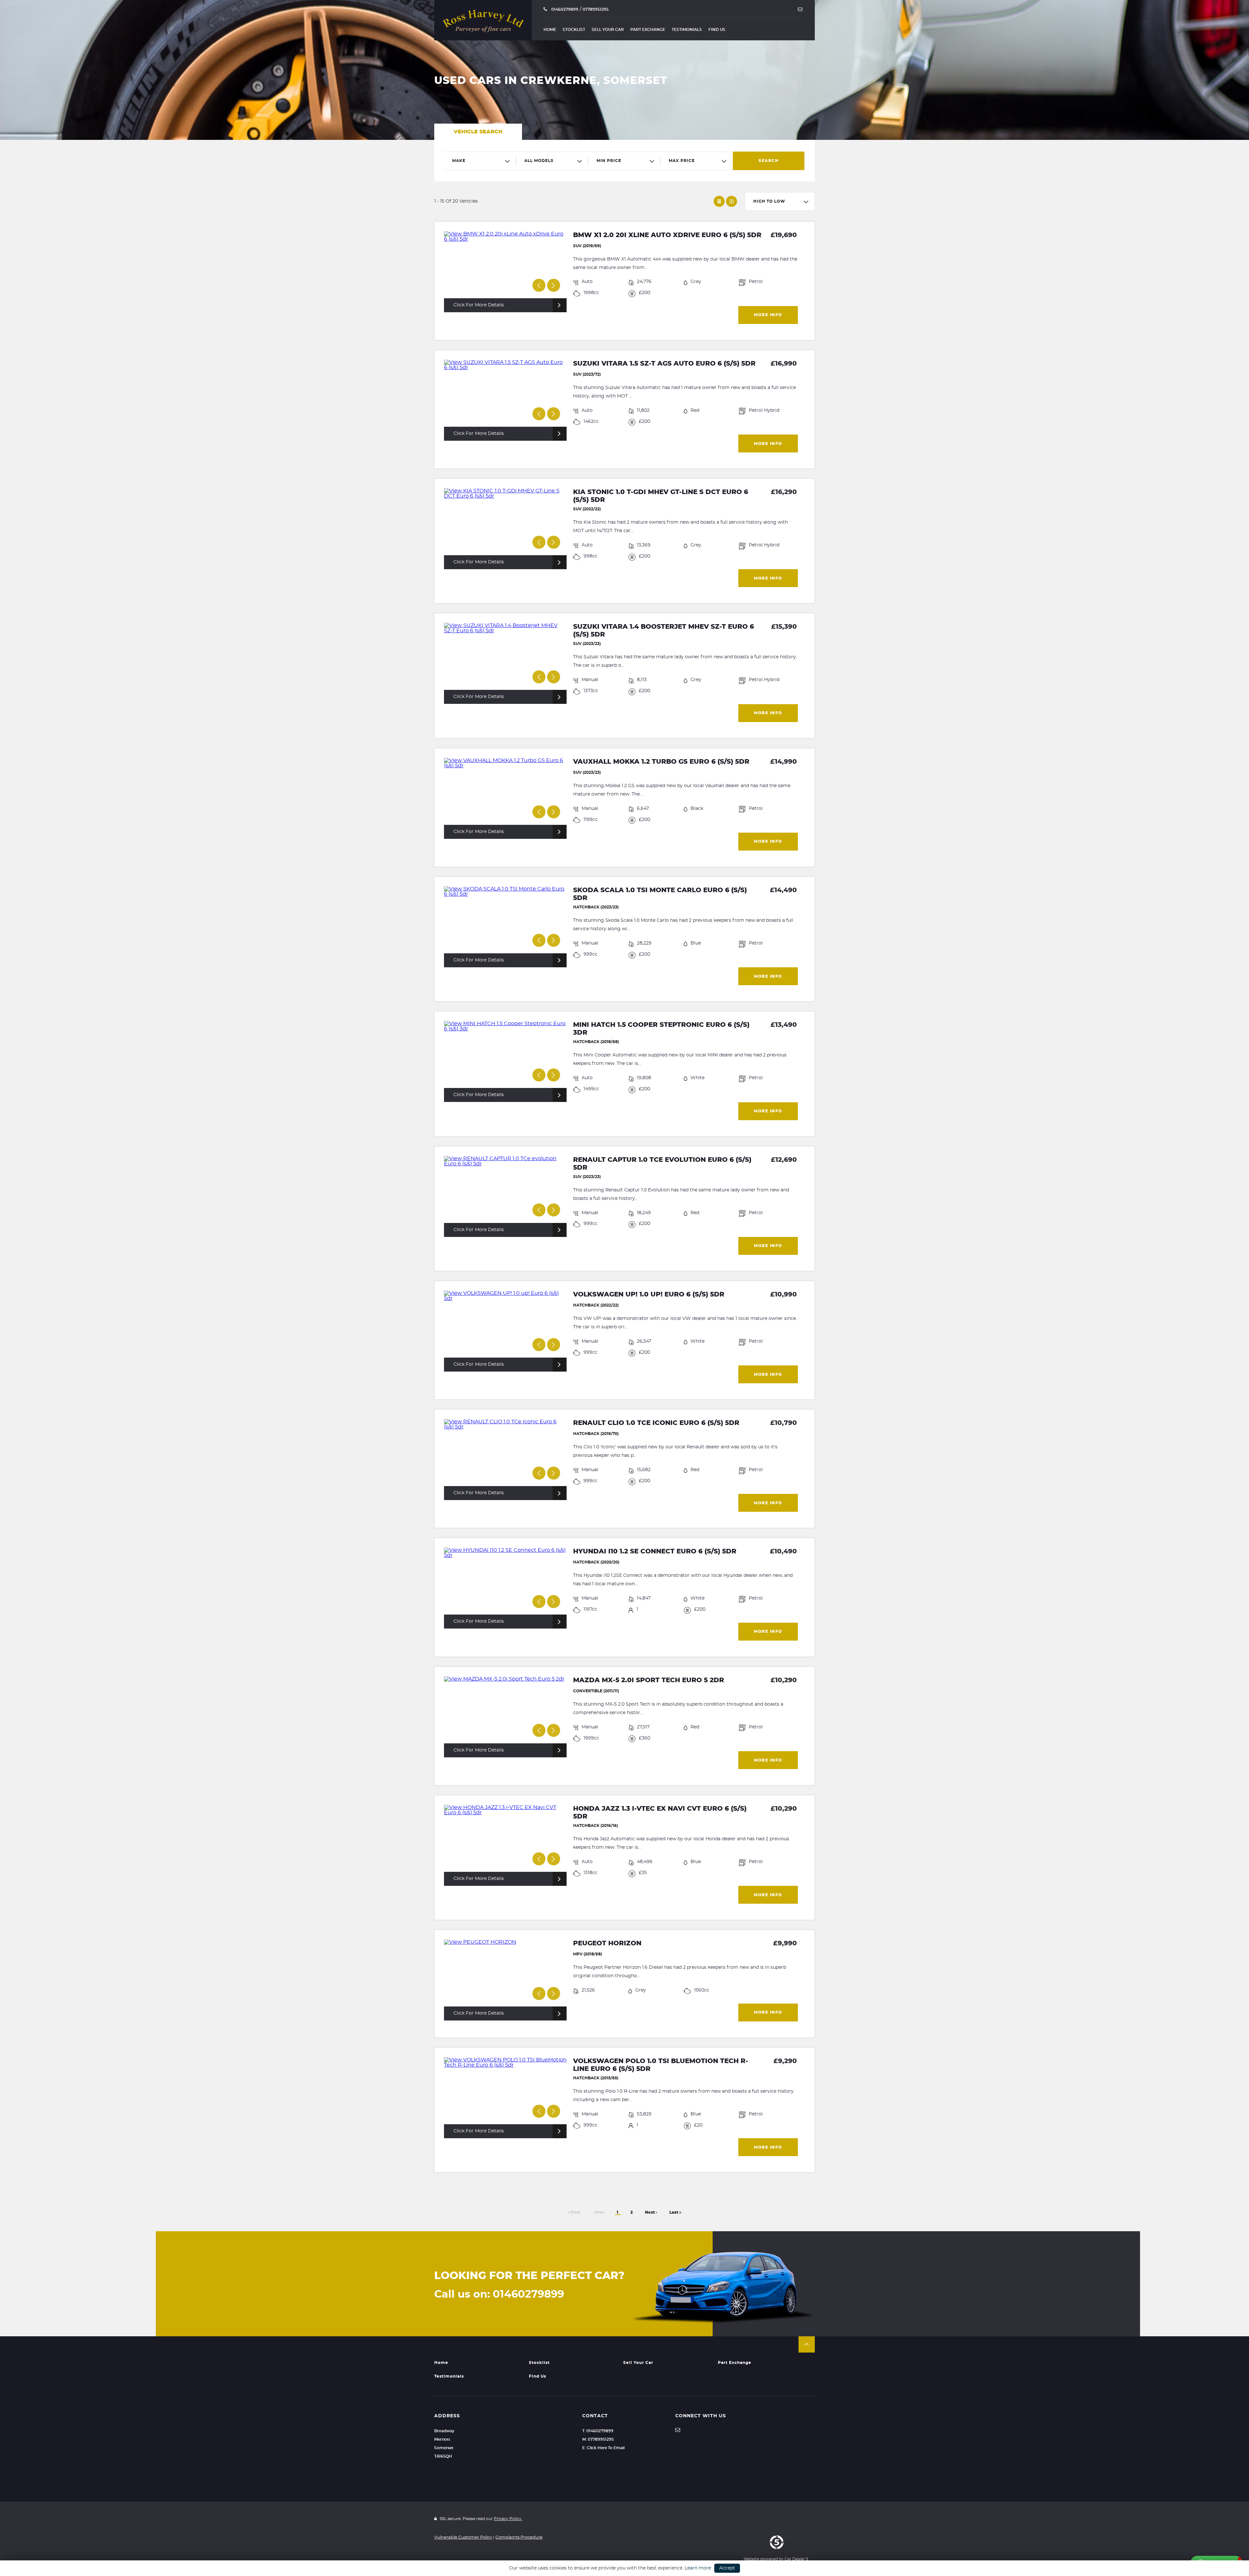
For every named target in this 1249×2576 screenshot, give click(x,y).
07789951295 (596, 9)
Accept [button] (727, 2568)
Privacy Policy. (508, 2519)
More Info (768, 315)
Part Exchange (648, 30)
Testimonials (687, 30)
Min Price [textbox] (609, 161)
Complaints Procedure (519, 2537)
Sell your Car (608, 30)
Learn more (698, 2568)
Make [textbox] (459, 161)
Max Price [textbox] (682, 161)
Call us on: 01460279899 (499, 2294)
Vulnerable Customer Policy (463, 2537)
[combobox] (480, 161)
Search (769, 161)
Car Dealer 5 (796, 2559)
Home (550, 30)
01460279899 (564, 9)
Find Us (717, 30)
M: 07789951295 (598, 2439)
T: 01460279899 (598, 2431)
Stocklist (574, 30)
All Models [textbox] (539, 161)
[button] (807, 2344)
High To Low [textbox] (769, 201)
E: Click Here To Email (603, 2448)
